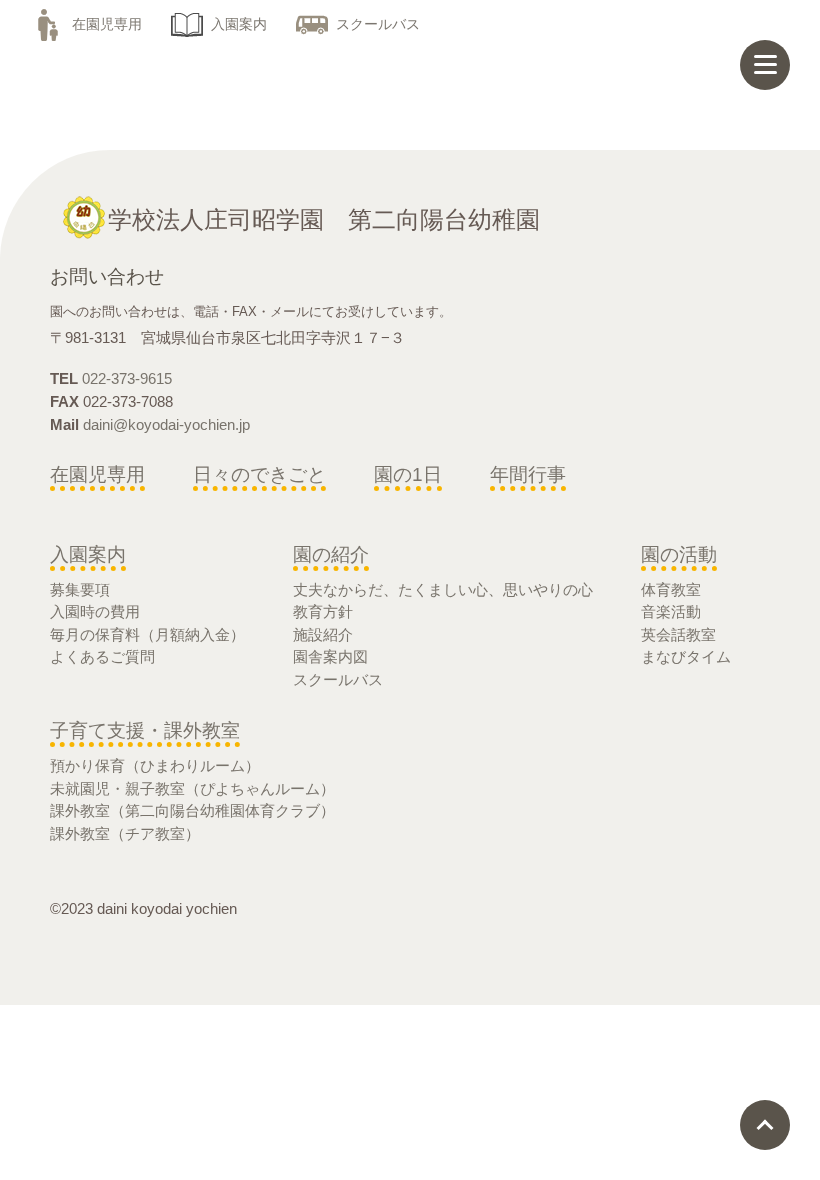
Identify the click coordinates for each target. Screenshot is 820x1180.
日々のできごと (259, 474)
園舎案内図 (330, 656)
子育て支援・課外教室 (145, 730)
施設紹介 (323, 634)
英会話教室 (678, 634)
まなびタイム (686, 656)
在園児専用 (107, 24)
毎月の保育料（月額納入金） (147, 634)
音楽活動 (671, 611)
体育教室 (671, 589)
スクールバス (378, 24)
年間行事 (528, 474)
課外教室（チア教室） (125, 833)
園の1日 (408, 474)
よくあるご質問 (102, 656)
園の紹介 (331, 554)
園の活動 (679, 554)
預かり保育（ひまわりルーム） (155, 765)
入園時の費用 (95, 611)
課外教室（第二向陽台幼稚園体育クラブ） (192, 810)
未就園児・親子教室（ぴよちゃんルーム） (192, 788)
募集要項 (80, 589)
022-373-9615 (127, 378)
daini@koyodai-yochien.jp (166, 424)
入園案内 (239, 24)
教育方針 (323, 611)
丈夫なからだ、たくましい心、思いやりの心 (443, 589)
